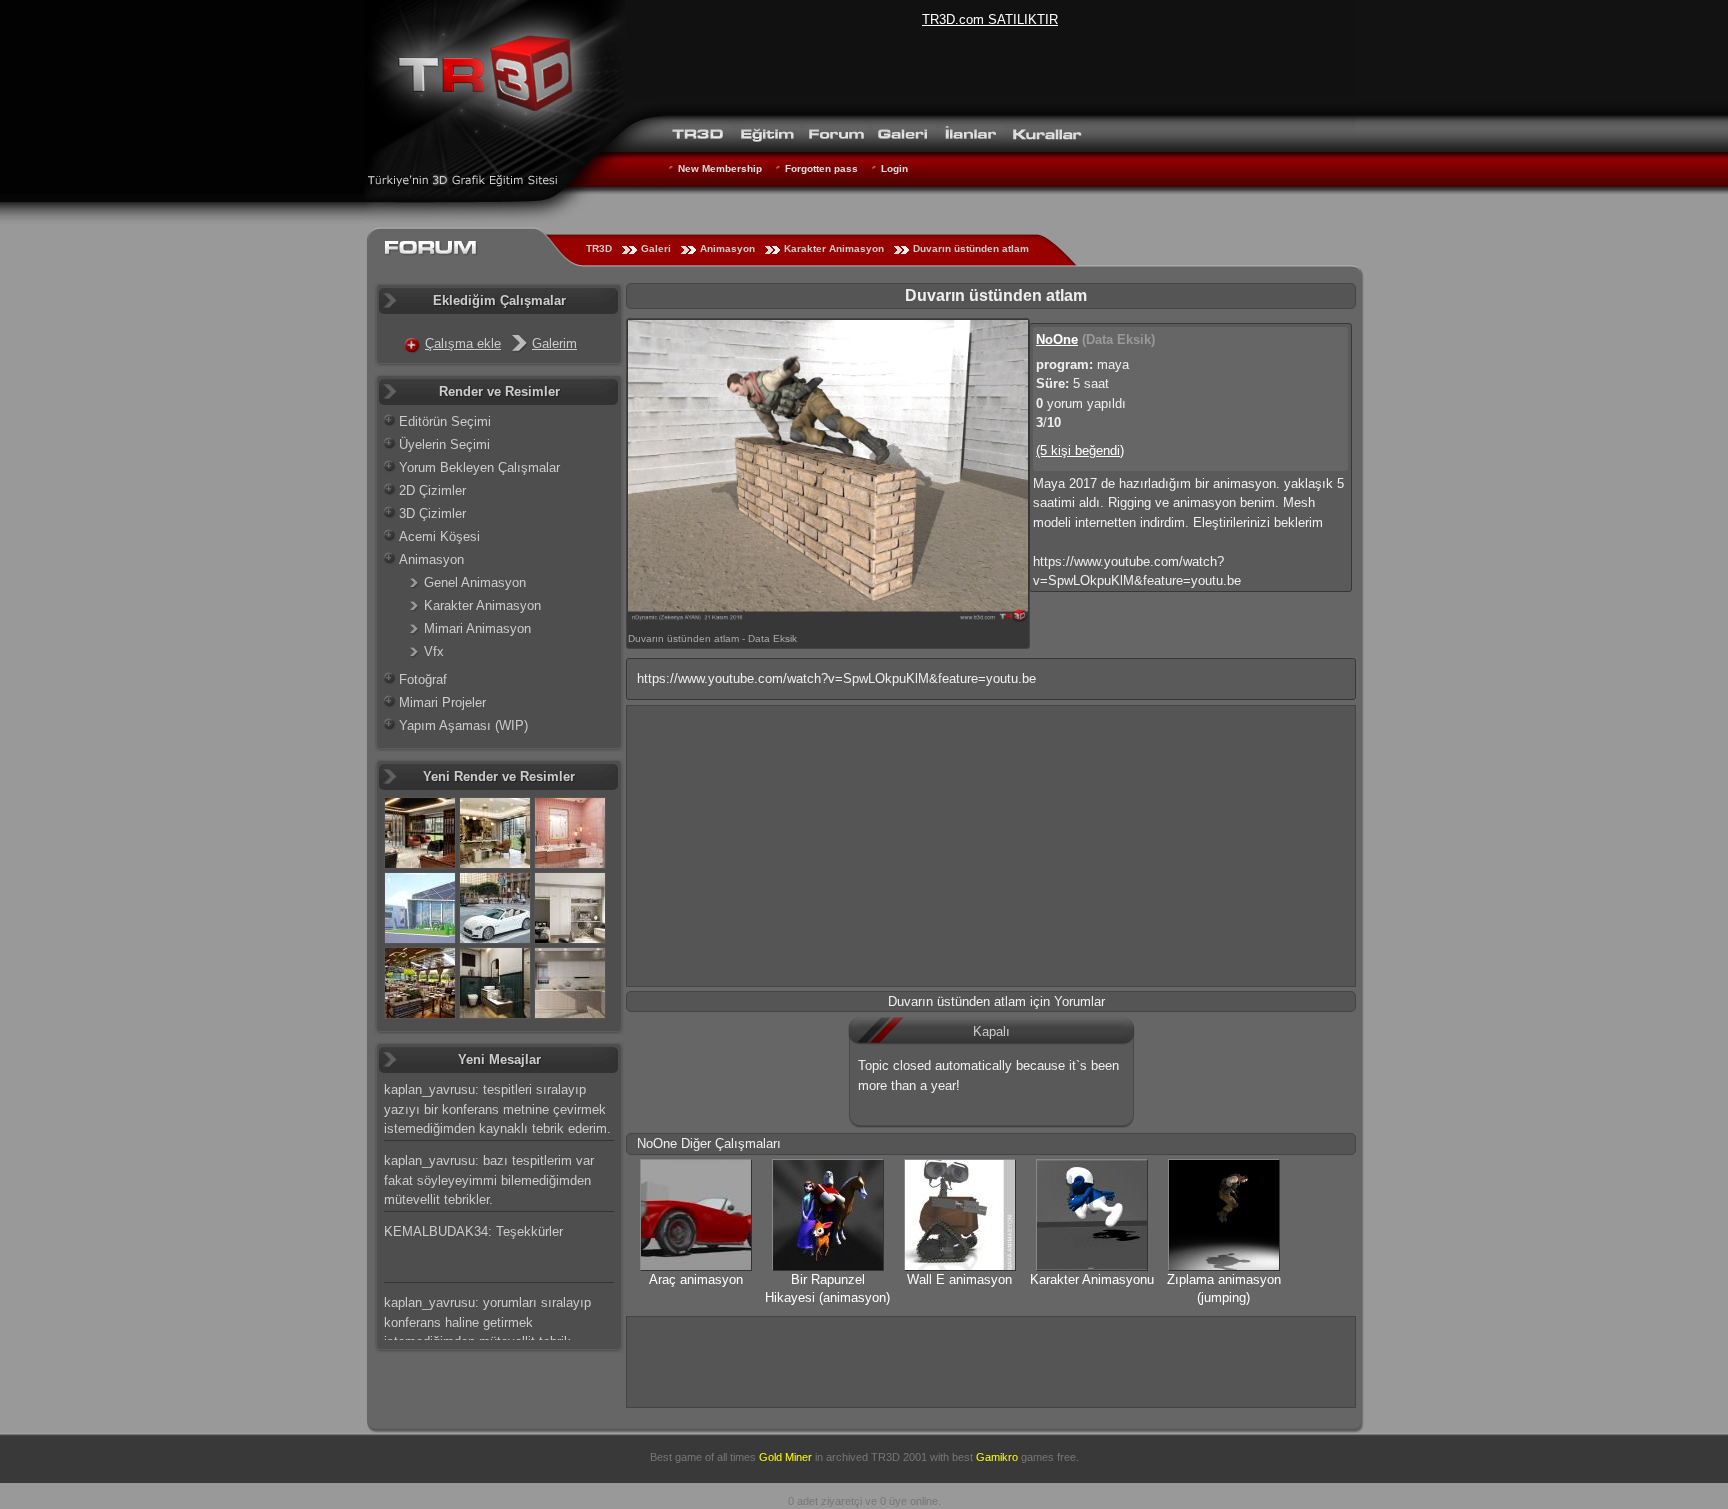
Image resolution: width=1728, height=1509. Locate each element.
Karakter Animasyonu (1092, 1279)
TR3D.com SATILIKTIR (990, 19)
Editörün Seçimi (445, 421)
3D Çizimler (432, 513)
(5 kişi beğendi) (1080, 450)
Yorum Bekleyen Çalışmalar (479, 467)
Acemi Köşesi (439, 536)
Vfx (434, 651)
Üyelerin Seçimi (444, 444)
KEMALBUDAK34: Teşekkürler (473, 1231)
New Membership (720, 168)
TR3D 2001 (899, 1457)
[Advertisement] (991, 846)
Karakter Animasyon (834, 248)
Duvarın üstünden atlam (971, 248)
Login (894, 168)
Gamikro (997, 1457)
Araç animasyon (696, 1279)
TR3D (599, 248)
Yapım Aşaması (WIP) (463, 725)
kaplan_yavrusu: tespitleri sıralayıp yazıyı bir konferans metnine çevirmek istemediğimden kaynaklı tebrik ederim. (497, 1109)
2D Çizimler (432, 490)
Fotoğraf (423, 679)
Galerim (554, 343)
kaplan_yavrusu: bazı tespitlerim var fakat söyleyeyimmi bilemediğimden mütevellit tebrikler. (489, 1180)
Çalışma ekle (463, 343)
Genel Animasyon (475, 582)
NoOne (1057, 339)
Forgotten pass (821, 168)
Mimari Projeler (442, 702)
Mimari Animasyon (477, 628)
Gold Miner (785, 1457)
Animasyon (727, 248)
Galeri (656, 248)
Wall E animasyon (959, 1279)
